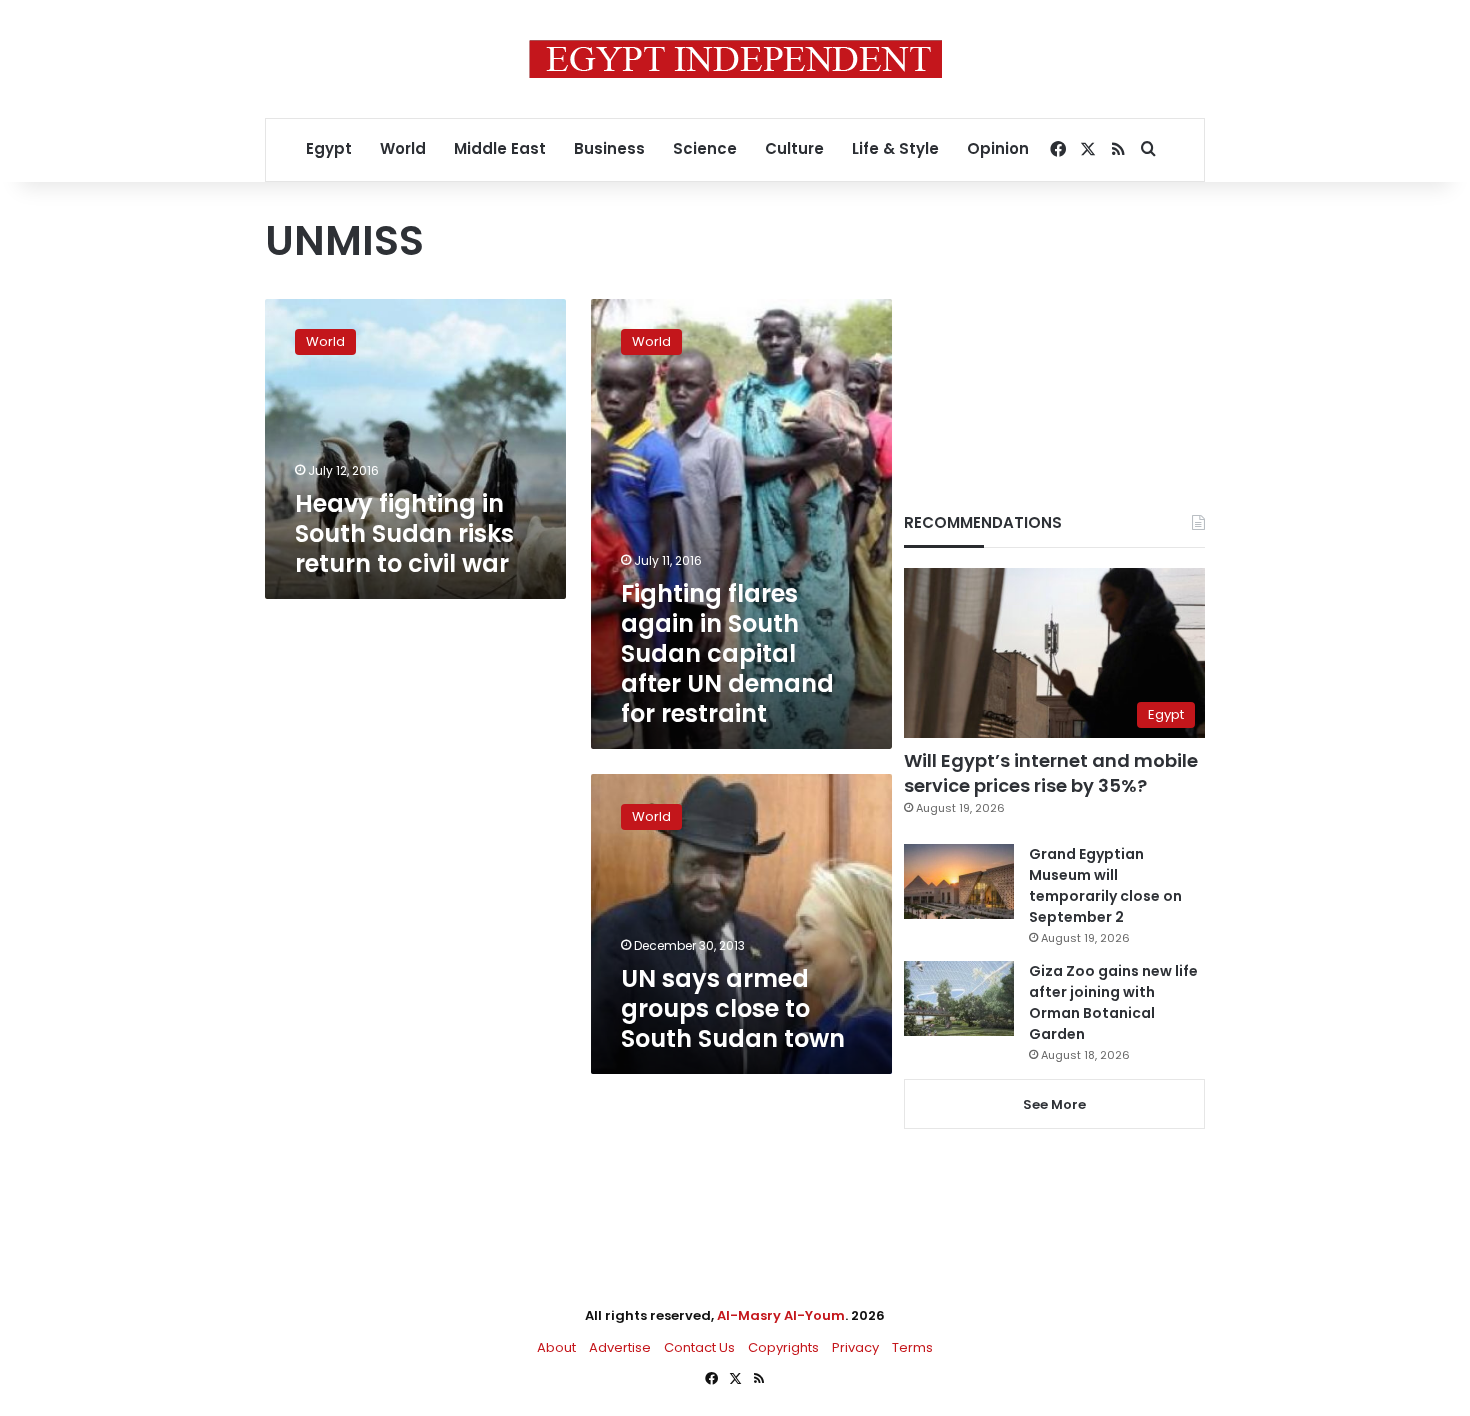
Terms (912, 1347)
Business (609, 148)
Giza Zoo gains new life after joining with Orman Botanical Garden (1113, 1002)
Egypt (329, 148)
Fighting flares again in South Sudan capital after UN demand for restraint (727, 653)
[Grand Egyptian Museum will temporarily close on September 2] (959, 881)
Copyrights (783, 1347)
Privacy (855, 1347)
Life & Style (895, 148)
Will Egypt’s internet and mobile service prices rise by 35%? (1051, 773)
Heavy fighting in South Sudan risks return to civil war (404, 533)
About (556, 1347)
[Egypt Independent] (735, 59)
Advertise (620, 1347)
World (403, 148)
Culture (794, 148)
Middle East (500, 148)
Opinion (998, 148)
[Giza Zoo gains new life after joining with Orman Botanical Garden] (959, 998)
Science (705, 148)
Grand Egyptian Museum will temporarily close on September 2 (1105, 885)
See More (1054, 1104)
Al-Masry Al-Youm (781, 1315)
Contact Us (699, 1347)
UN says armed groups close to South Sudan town (733, 1008)
